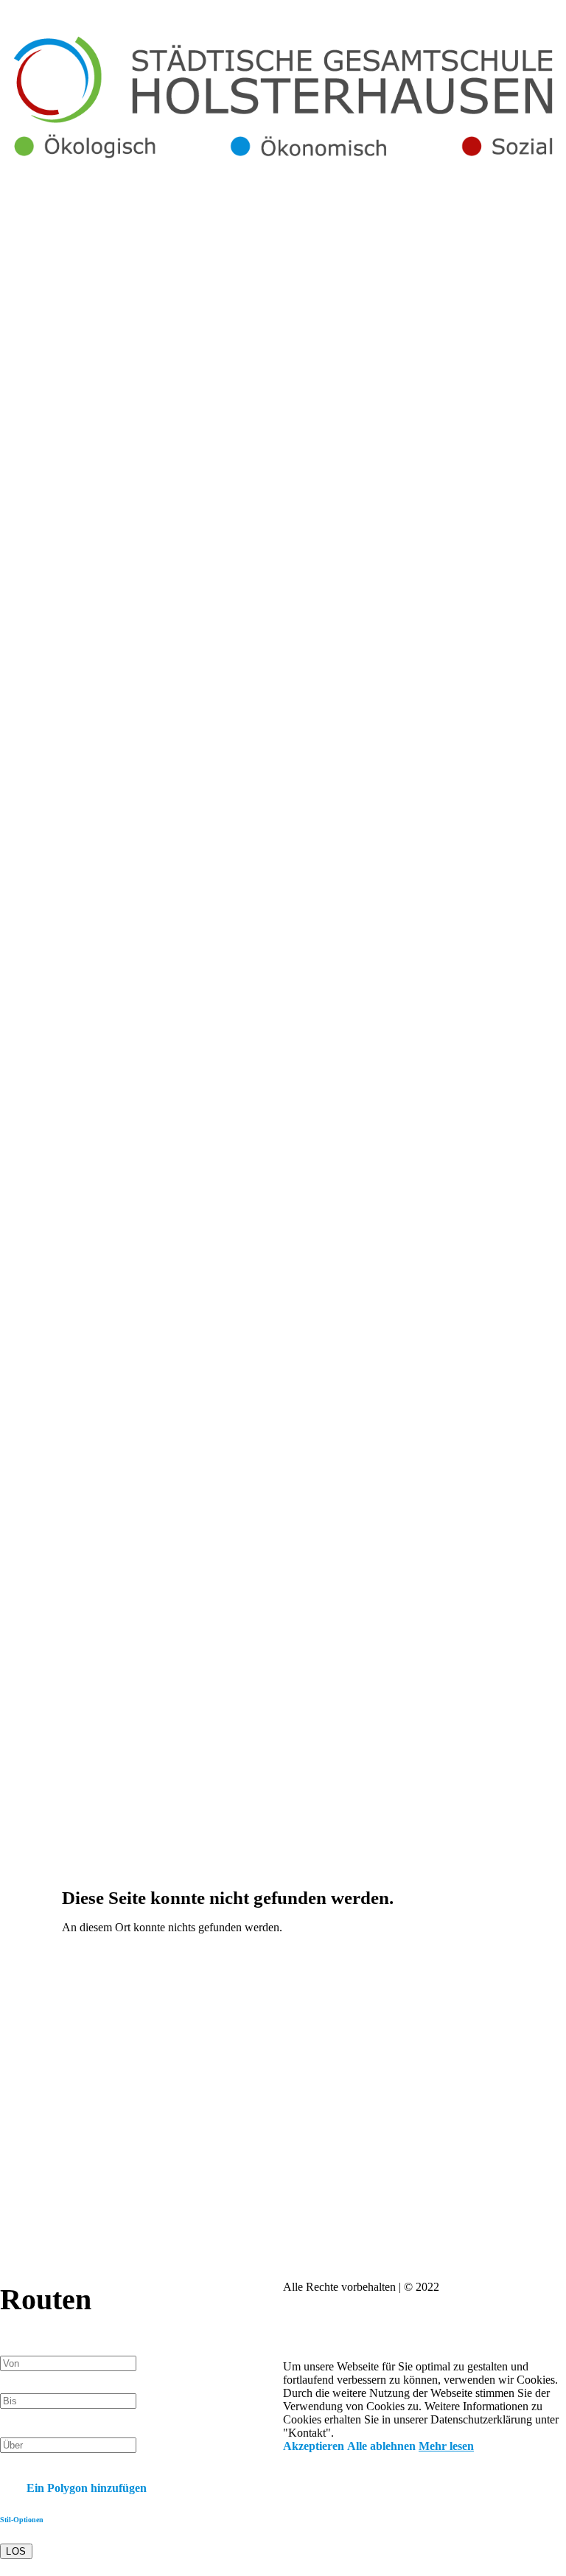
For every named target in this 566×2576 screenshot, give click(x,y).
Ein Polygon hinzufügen (85, 2488)
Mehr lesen (446, 2446)
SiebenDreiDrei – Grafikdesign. (445, 2340)
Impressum (312, 2313)
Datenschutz (379, 2313)
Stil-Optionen (22, 2520)
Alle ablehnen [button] (381, 2446)
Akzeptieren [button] (314, 2446)
